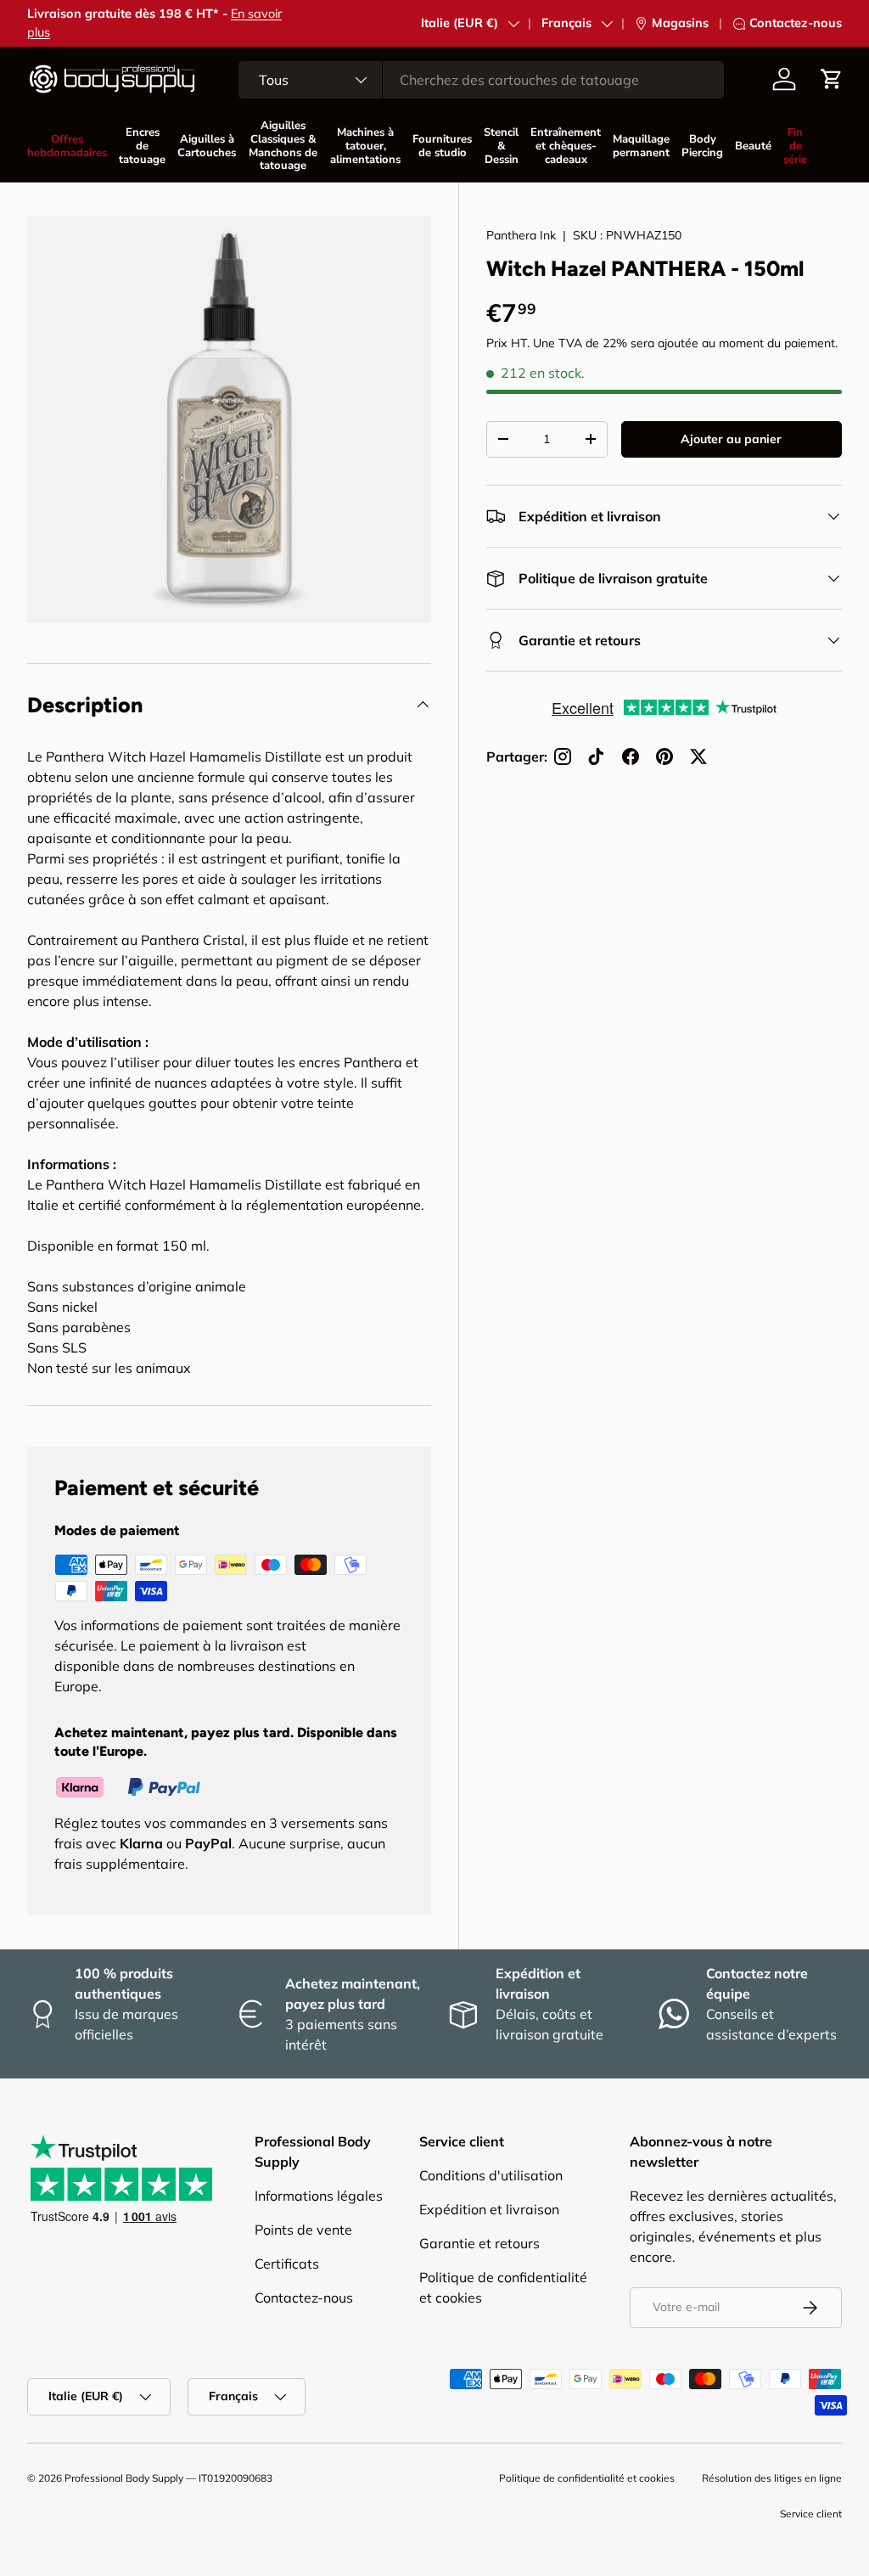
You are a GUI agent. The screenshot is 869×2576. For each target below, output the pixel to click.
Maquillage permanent (641, 146)
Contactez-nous (796, 23)
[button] (832, 79)
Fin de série (795, 146)
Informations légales (319, 2196)
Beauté (753, 146)
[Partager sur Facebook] (631, 756)
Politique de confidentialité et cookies (587, 2478)
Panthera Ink (521, 235)
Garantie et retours (479, 2243)
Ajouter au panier (731, 439)
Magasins (680, 23)
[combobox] (481, 80)
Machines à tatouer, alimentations (365, 146)
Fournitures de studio (442, 146)
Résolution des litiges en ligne (772, 2478)
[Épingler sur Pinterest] (664, 756)
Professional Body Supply (124, 2478)
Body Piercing (702, 146)
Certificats (287, 2264)
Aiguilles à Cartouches (207, 146)
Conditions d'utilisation (491, 2175)
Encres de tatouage (142, 146)
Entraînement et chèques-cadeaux (566, 146)
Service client (811, 2514)
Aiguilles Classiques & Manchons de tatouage (283, 146)
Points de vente (303, 2230)
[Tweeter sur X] (698, 756)
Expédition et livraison (489, 2209)
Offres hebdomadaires (67, 146)
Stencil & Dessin (501, 146)
